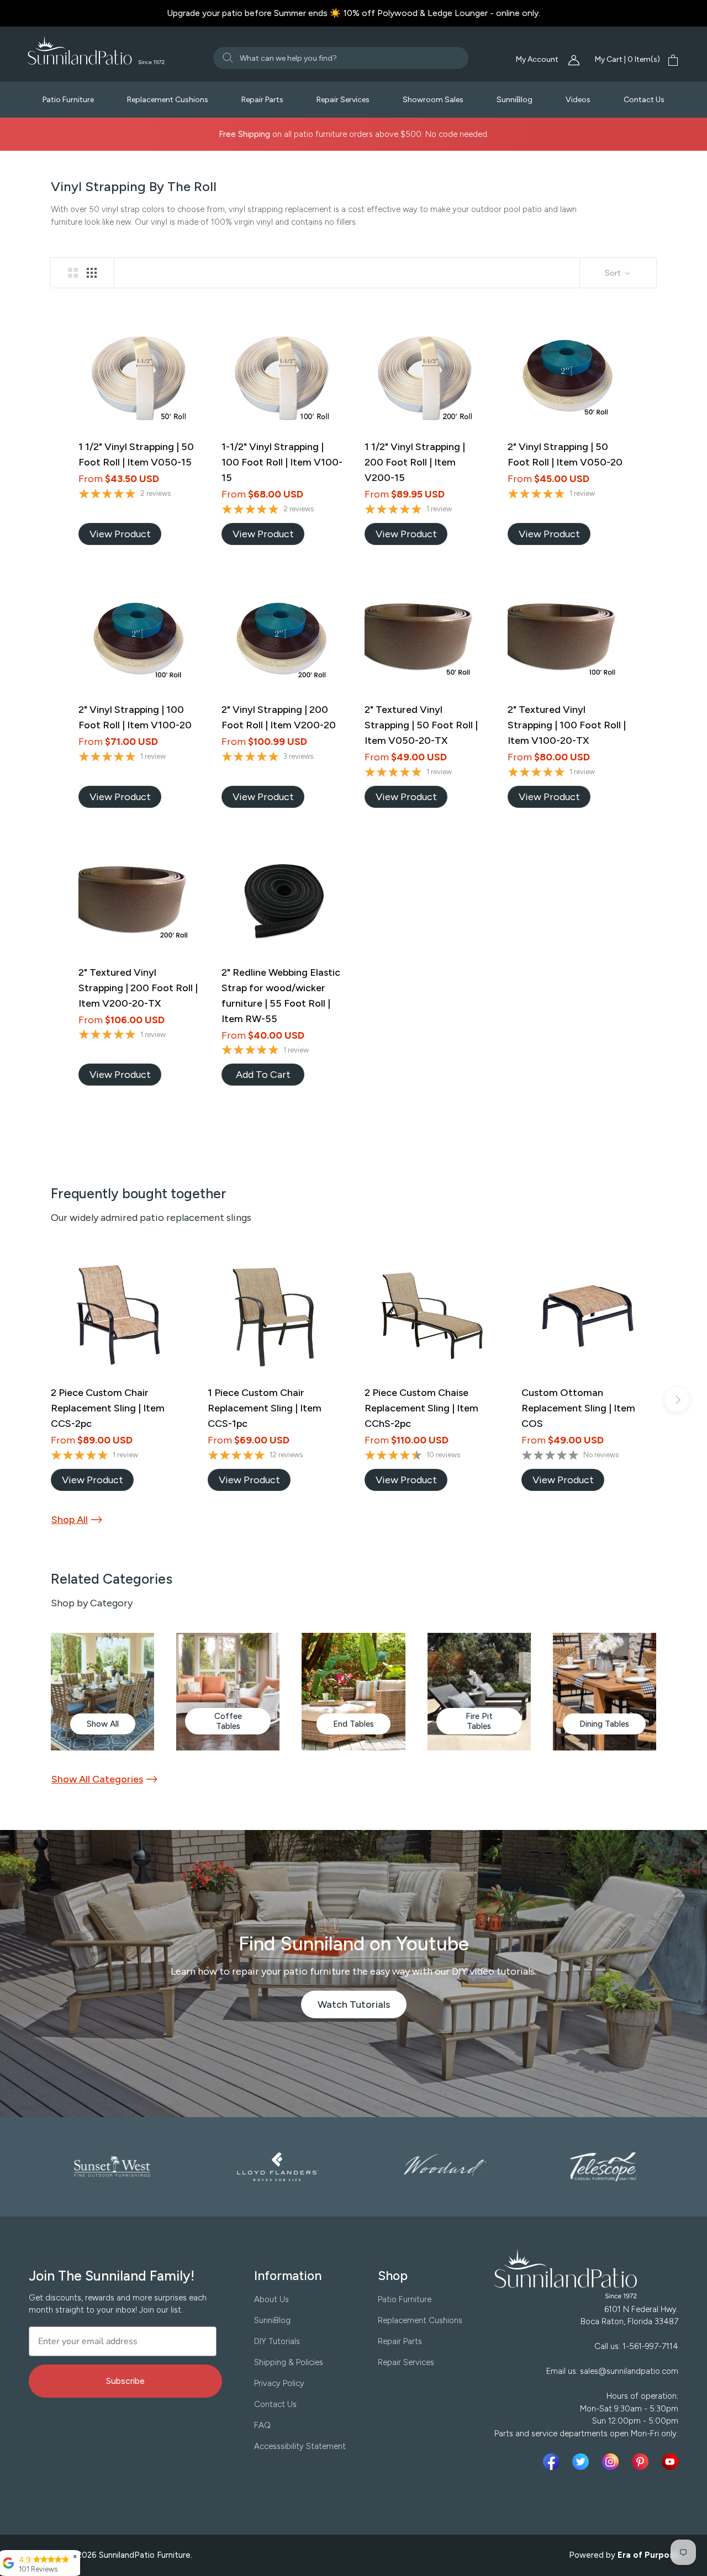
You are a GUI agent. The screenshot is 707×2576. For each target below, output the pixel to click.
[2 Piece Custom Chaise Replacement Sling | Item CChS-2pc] (432, 1315)
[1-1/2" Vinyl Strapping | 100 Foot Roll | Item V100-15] (282, 376)
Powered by (624, 2555)
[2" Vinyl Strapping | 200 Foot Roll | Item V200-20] (282, 639)
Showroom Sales (433, 100)
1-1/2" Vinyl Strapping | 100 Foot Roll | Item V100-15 (282, 462)
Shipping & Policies (289, 2362)
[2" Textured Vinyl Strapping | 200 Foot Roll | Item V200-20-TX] (139, 901)
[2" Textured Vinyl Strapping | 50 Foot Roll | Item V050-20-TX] (425, 639)
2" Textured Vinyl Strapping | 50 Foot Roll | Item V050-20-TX (421, 725)
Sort (614, 273)
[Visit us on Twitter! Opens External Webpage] (583, 2462)
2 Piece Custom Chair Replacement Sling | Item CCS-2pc (108, 1408)
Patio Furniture (68, 100)
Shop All (70, 1520)
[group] (102, 1692)
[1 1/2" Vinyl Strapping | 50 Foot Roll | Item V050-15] (139, 376)
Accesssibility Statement (300, 2446)
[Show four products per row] (92, 273)
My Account (538, 59)
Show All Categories (97, 1779)
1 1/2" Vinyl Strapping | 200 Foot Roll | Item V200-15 (415, 462)
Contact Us (644, 100)
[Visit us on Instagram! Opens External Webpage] (613, 2462)
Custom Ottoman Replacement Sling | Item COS (578, 1408)
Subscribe (125, 2381)
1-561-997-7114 (650, 2346)
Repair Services (343, 100)
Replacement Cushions (168, 100)
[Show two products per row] (73, 273)
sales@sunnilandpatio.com (629, 2371)
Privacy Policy (279, 2383)
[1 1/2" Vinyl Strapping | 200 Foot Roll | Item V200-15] (425, 376)
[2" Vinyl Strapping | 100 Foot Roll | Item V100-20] (139, 639)
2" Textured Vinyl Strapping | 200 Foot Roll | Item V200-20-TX (138, 988)
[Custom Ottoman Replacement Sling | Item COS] (589, 1315)
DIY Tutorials (277, 2341)
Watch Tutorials (362, 2008)
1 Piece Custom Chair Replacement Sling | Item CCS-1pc (265, 1408)
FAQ (262, 2425)
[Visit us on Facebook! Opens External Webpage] (553, 2462)
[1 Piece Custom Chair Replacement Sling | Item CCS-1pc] (275, 1315)
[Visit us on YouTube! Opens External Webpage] (670, 2462)
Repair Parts (262, 100)
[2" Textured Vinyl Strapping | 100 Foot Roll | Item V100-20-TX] (568, 639)
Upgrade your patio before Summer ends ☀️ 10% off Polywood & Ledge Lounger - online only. (353, 13)
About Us (271, 2299)
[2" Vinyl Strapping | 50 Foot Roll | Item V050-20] (568, 376)
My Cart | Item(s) (627, 59)
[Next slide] (677, 1400)
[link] (120, 534)
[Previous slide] (30, 1400)
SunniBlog (515, 100)
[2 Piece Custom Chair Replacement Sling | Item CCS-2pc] (118, 1315)
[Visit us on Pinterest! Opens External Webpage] (642, 2462)
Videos (578, 100)
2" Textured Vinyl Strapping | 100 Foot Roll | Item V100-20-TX (567, 725)
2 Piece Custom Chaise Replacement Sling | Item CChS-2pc (421, 1408)
